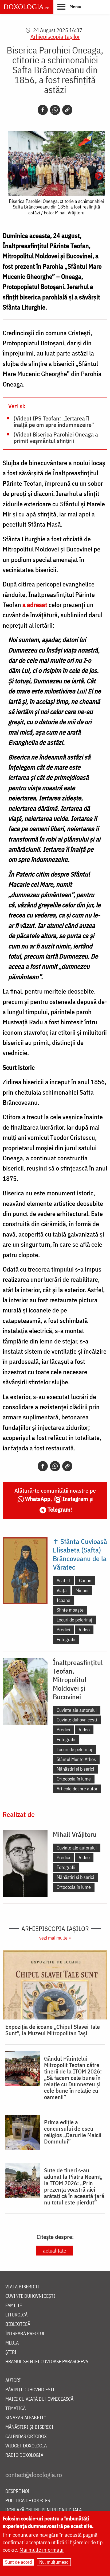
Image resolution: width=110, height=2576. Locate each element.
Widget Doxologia (26, 2446)
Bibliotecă (18, 2324)
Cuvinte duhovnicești (77, 1720)
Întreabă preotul (25, 2334)
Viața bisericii (22, 2287)
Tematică (15, 2409)
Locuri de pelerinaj (74, 1620)
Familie (14, 2306)
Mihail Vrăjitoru (75, 1834)
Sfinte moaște (70, 1610)
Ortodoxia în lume (74, 1779)
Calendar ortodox (26, 2437)
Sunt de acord (18, 2562)
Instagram (75, 1499)
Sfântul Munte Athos (76, 1759)
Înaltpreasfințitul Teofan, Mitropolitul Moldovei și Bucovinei (78, 1679)
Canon (85, 1580)
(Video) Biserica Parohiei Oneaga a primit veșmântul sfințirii (56, 437)
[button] (69, 6)
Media (12, 2343)
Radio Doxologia (24, 2455)
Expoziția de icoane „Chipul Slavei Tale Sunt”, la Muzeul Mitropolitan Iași (53, 2030)
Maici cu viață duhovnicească (39, 2399)
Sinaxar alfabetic (26, 2418)
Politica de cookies (28, 2501)
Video (84, 1630)
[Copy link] (67, 110)
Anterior (11, 176)
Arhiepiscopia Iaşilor (55, 36)
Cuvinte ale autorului (77, 1710)
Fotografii (66, 1640)
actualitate (55, 2251)
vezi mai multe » (55, 1938)
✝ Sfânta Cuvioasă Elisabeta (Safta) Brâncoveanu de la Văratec (80, 1554)
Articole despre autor (77, 1789)
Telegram (59, 1509)
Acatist (63, 1580)
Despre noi (17, 2491)
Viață (62, 1590)
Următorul (99, 176)
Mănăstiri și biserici (75, 1769)
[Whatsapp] (55, 110)
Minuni (82, 1590)
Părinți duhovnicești (30, 2390)
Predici (63, 1630)
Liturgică (16, 2315)
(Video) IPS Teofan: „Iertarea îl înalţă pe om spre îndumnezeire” (54, 421)
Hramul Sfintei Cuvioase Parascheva (47, 2362)
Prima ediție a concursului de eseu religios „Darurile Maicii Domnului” (73, 2132)
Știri (11, 2352)
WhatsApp (38, 1499)
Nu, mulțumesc (54, 2562)
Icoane (63, 1600)
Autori (13, 2380)
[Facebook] (43, 110)
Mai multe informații (42, 2550)
